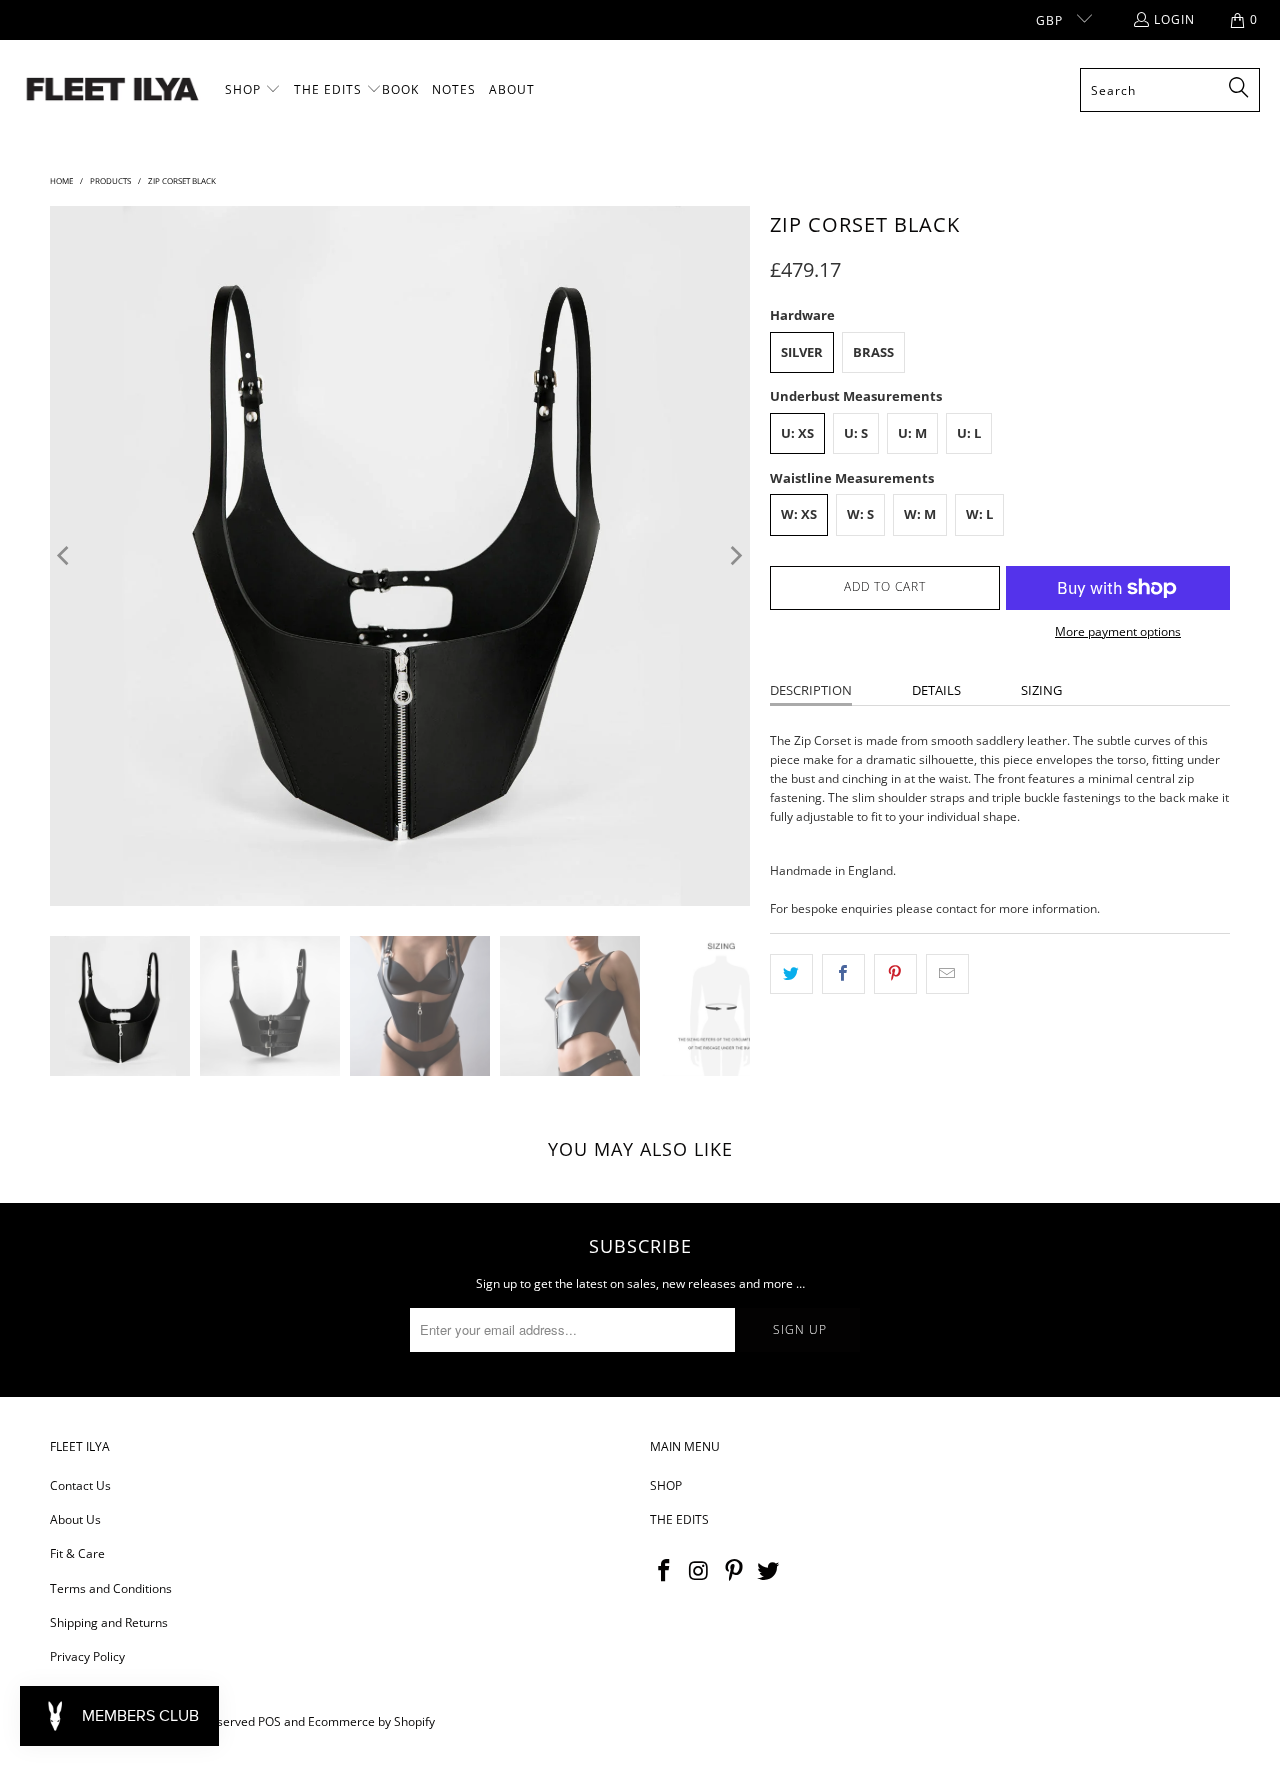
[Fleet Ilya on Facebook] (665, 1571)
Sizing (1041, 690)
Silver (802, 352)
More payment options (1118, 631)
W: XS (799, 514)
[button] (253, 90)
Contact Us (80, 1485)
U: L (969, 433)
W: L (979, 514)
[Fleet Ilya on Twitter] (769, 1571)
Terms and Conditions (111, 1588)
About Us (75, 1519)
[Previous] (65, 556)
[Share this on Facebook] (843, 973)
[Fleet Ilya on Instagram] (700, 1571)
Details (936, 690)
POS (269, 1721)
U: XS (797, 433)
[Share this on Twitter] (791, 973)
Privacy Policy (87, 1656)
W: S (860, 514)
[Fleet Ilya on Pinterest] (734, 1571)
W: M (920, 514)
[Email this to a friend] (947, 973)
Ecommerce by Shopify (371, 1721)
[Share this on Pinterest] (895, 973)
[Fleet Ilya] (112, 90)
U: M (912, 433)
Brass (873, 352)
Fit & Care (77, 1553)
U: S (856, 433)
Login (1174, 19)
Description (811, 690)
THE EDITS (679, 1519)
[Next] (735, 556)
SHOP (666, 1485)
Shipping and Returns (109, 1622)
